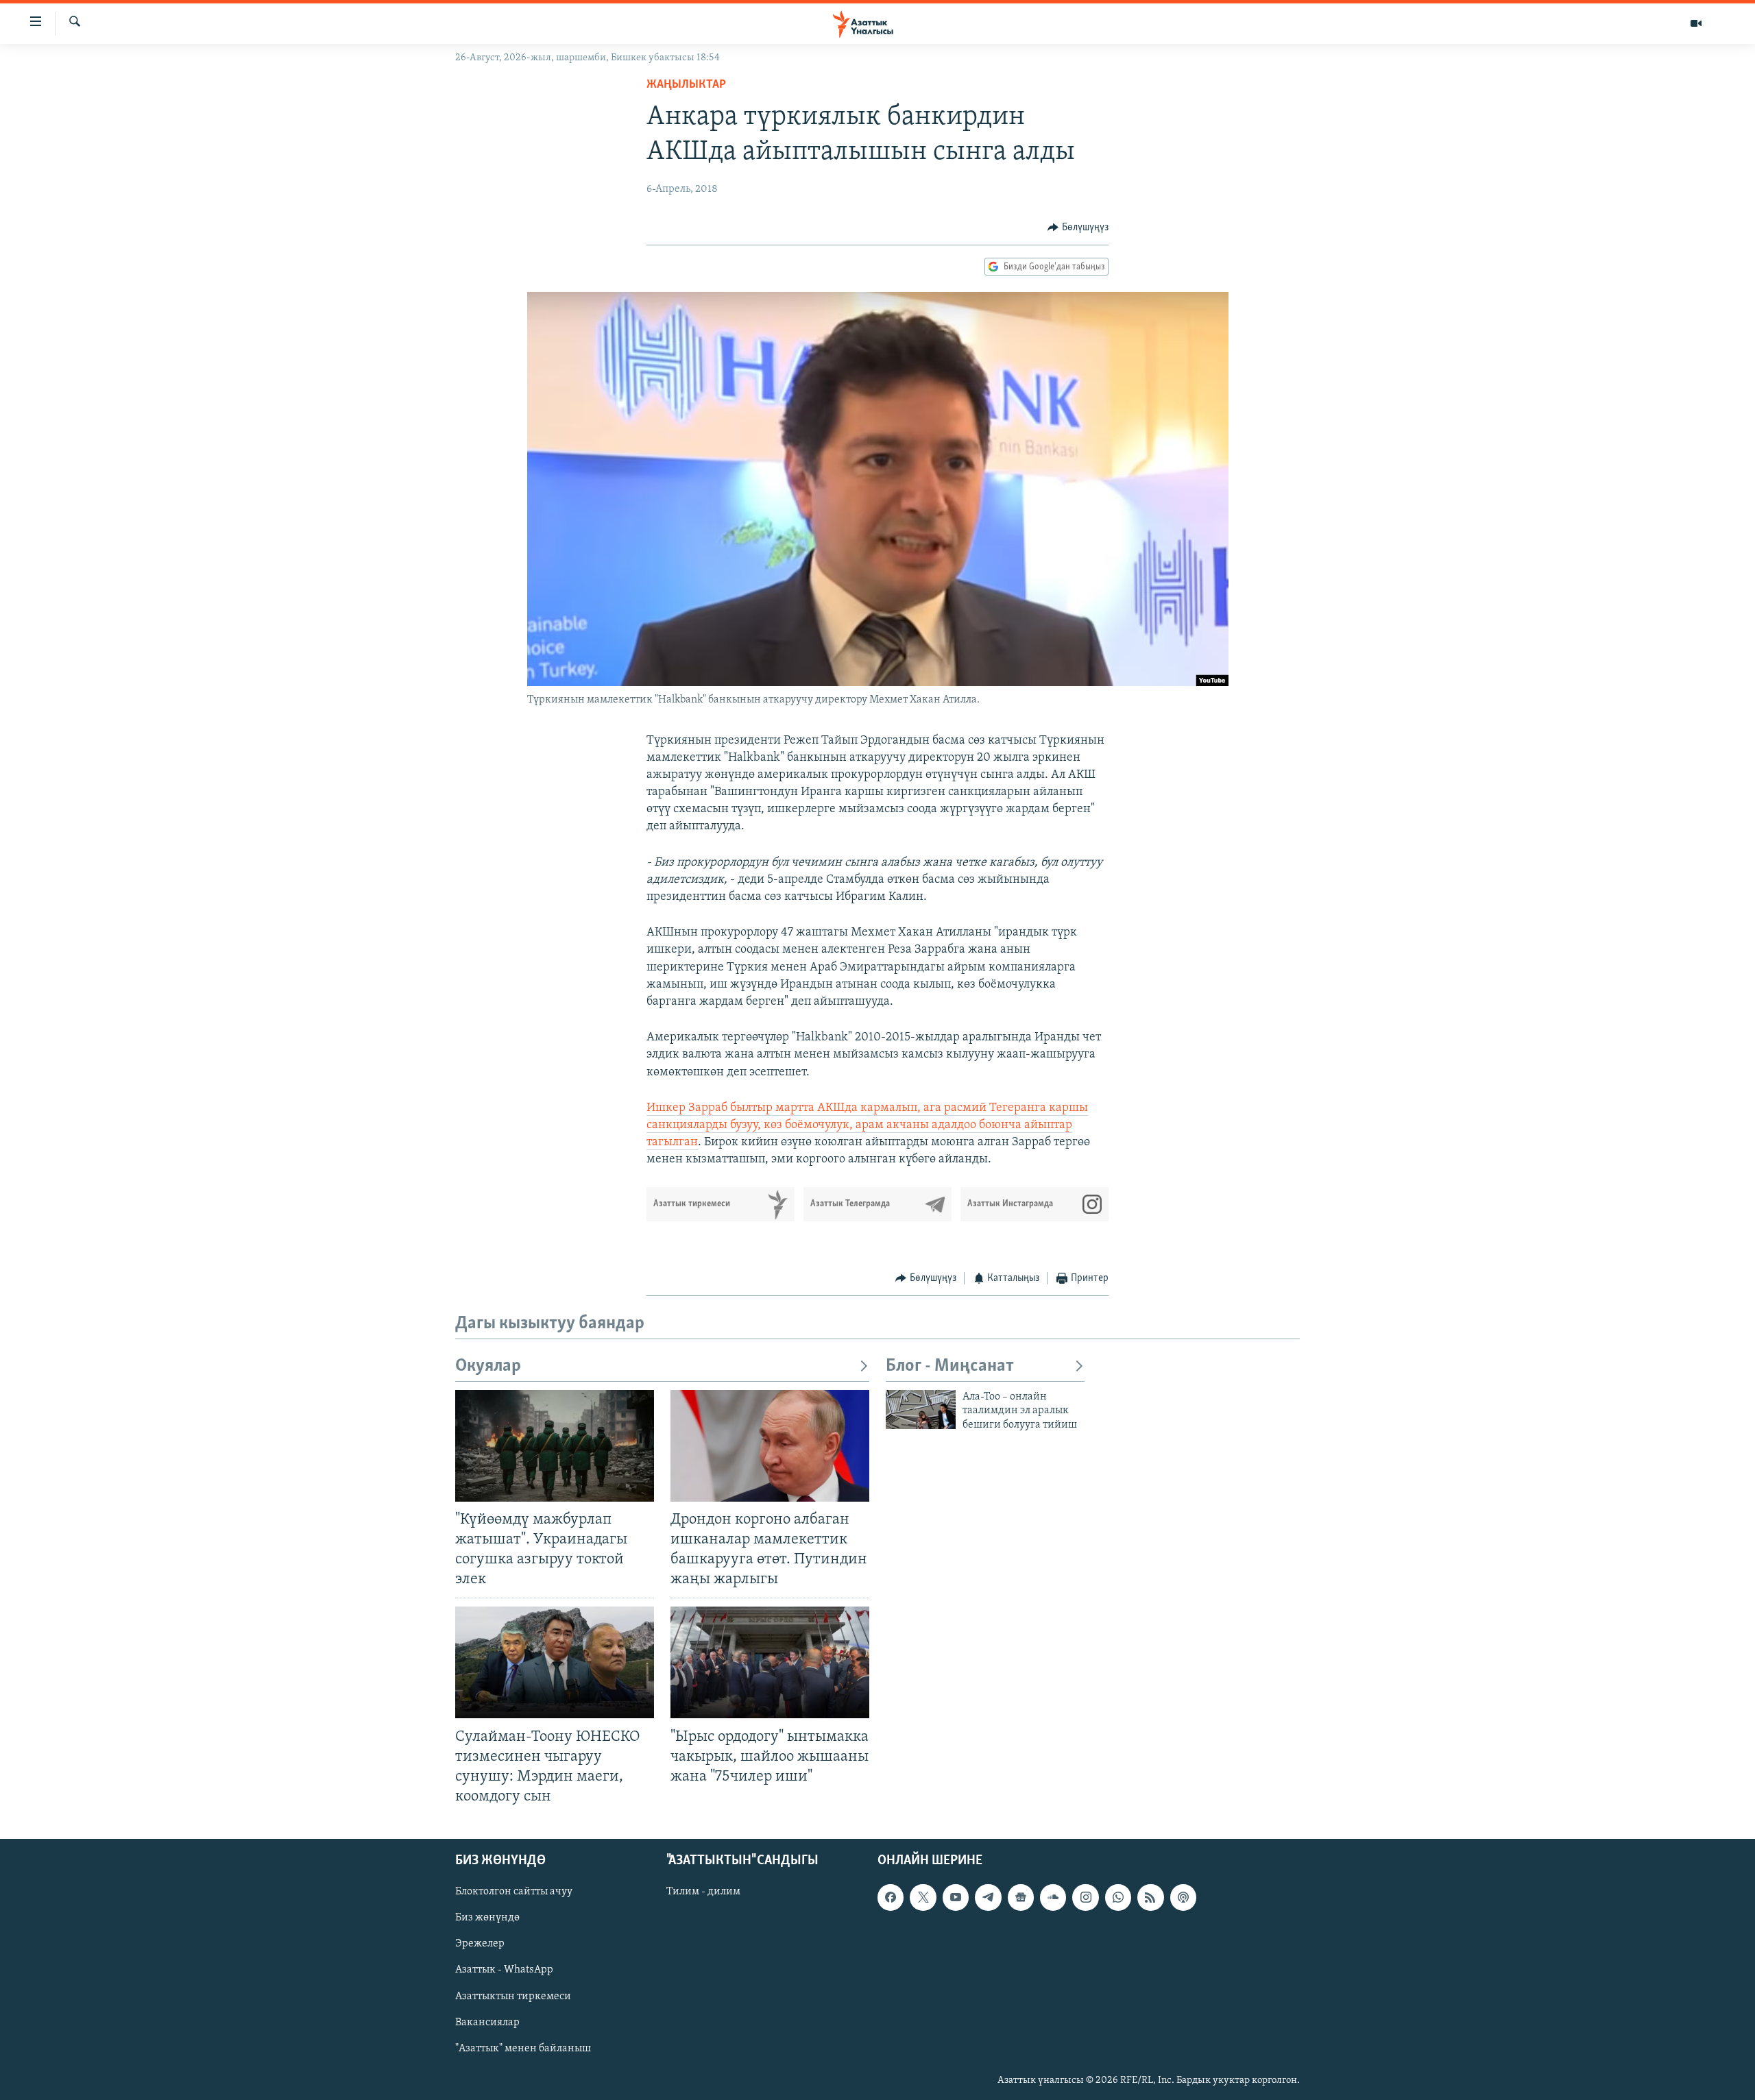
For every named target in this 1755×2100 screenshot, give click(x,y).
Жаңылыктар (686, 85)
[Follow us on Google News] (1021, 1897)
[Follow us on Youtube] (956, 1897)
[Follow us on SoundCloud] (1053, 1897)
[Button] (1078, 228)
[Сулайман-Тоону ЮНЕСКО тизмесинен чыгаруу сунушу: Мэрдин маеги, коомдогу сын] (555, 1662)
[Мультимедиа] (1696, 23)
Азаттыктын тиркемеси (513, 1997)
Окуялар (488, 1366)
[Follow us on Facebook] (891, 1897)
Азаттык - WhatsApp (504, 1970)
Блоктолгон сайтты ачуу (514, 1892)
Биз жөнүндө (487, 1918)
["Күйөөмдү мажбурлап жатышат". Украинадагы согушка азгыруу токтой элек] (555, 1446)
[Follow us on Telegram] (988, 1897)
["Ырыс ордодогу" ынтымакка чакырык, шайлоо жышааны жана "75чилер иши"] (770, 1662)
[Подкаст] (1183, 1897)
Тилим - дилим (703, 1892)
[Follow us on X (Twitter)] (923, 1897)
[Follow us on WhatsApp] (1118, 1897)
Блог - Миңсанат (950, 1366)
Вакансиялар (487, 2023)
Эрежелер (480, 1944)
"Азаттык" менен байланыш (523, 2049)
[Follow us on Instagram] (1085, 1897)
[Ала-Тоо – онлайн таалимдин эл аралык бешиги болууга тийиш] (921, 1409)
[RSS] (1150, 1897)
